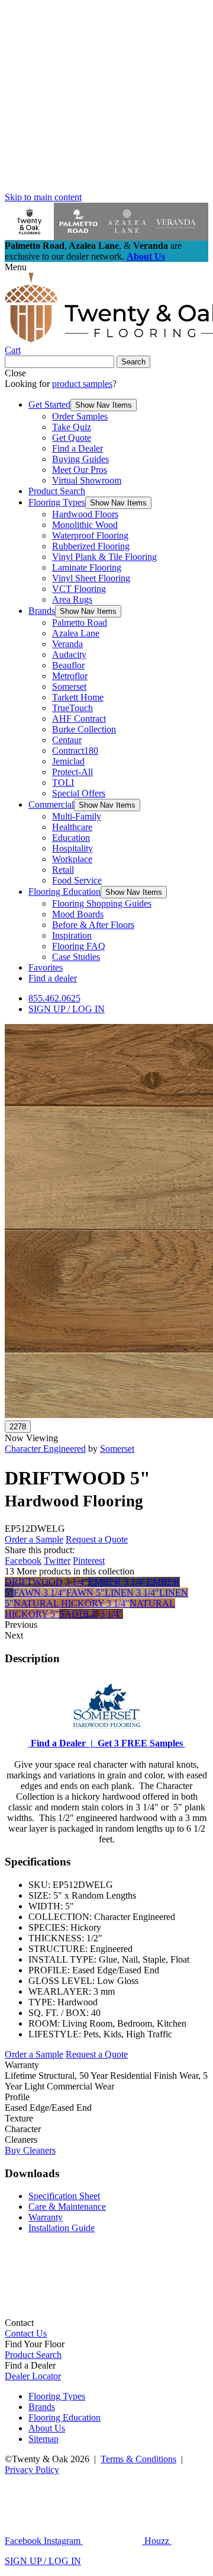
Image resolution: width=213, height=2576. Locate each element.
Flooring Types (57, 502)
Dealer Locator (33, 2376)
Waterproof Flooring (90, 535)
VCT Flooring (79, 589)
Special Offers (79, 793)
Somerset (69, 687)
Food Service (77, 880)
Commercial (51, 804)
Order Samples (80, 416)
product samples (82, 384)
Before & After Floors (93, 925)
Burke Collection (84, 729)
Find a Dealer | (61, 1743)
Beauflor (68, 665)
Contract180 (75, 751)
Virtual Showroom (87, 480)
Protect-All (72, 772)
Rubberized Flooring (91, 546)
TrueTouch (72, 708)
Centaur (67, 740)
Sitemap (43, 2439)
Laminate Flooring (87, 567)
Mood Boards (78, 914)
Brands (42, 611)
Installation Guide (62, 2228)
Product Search (57, 491)
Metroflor (70, 676)
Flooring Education (64, 892)
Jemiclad (68, 761)
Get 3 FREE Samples (139, 1743)
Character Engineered (45, 1449)
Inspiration (72, 935)
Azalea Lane (76, 633)
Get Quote (72, 438)
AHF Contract (79, 719)
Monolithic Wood (85, 525)
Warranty (46, 2217)
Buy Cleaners (30, 2150)
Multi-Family (77, 816)
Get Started (49, 404)
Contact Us (26, 2333)
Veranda (67, 644)
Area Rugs (72, 599)
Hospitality (72, 848)
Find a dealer (53, 978)
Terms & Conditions (138, 2459)
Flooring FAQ (79, 946)
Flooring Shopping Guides (102, 903)
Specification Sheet (64, 2196)
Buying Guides (80, 459)
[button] (104, 405)
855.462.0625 (54, 998)
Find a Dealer (78, 448)
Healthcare (72, 827)
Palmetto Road (80, 623)
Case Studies (76, 957)
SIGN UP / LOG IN (67, 1009)
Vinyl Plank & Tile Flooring (104, 557)
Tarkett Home (78, 697)
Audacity (69, 655)
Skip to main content (43, 197)
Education (71, 838)
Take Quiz (72, 427)
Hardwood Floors (85, 514)
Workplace (72, 859)
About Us (146, 256)
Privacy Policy (32, 2470)
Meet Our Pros (80, 470)
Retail (63, 870)
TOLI (63, 783)
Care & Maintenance (67, 2207)
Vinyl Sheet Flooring (91, 578)
